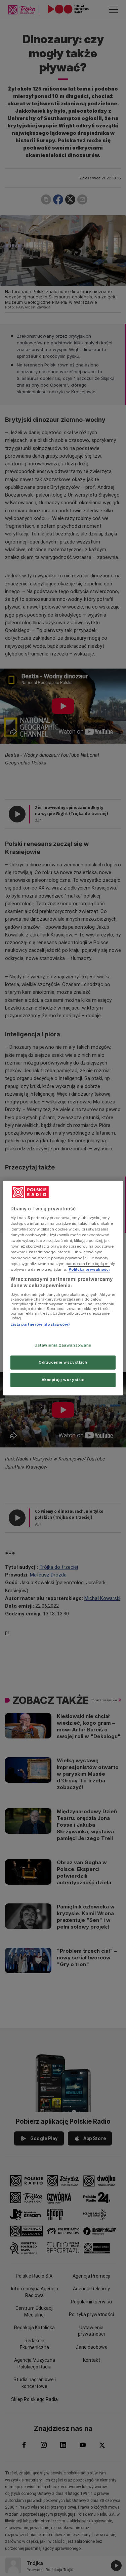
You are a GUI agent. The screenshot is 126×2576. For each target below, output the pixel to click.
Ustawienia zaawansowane (63, 1345)
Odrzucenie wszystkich (63, 1362)
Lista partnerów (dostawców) (40, 1324)
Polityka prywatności (89, 1269)
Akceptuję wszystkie (63, 1380)
